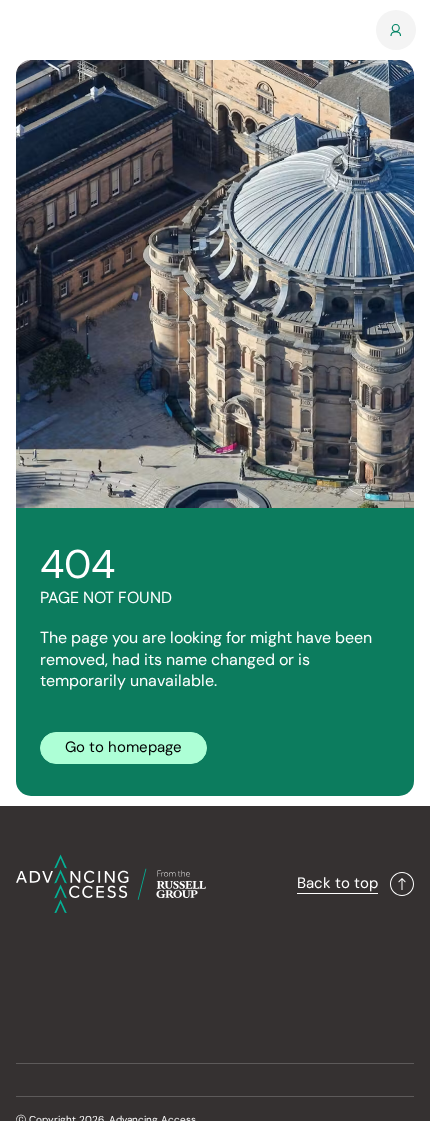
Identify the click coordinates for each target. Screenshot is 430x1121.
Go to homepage (123, 747)
